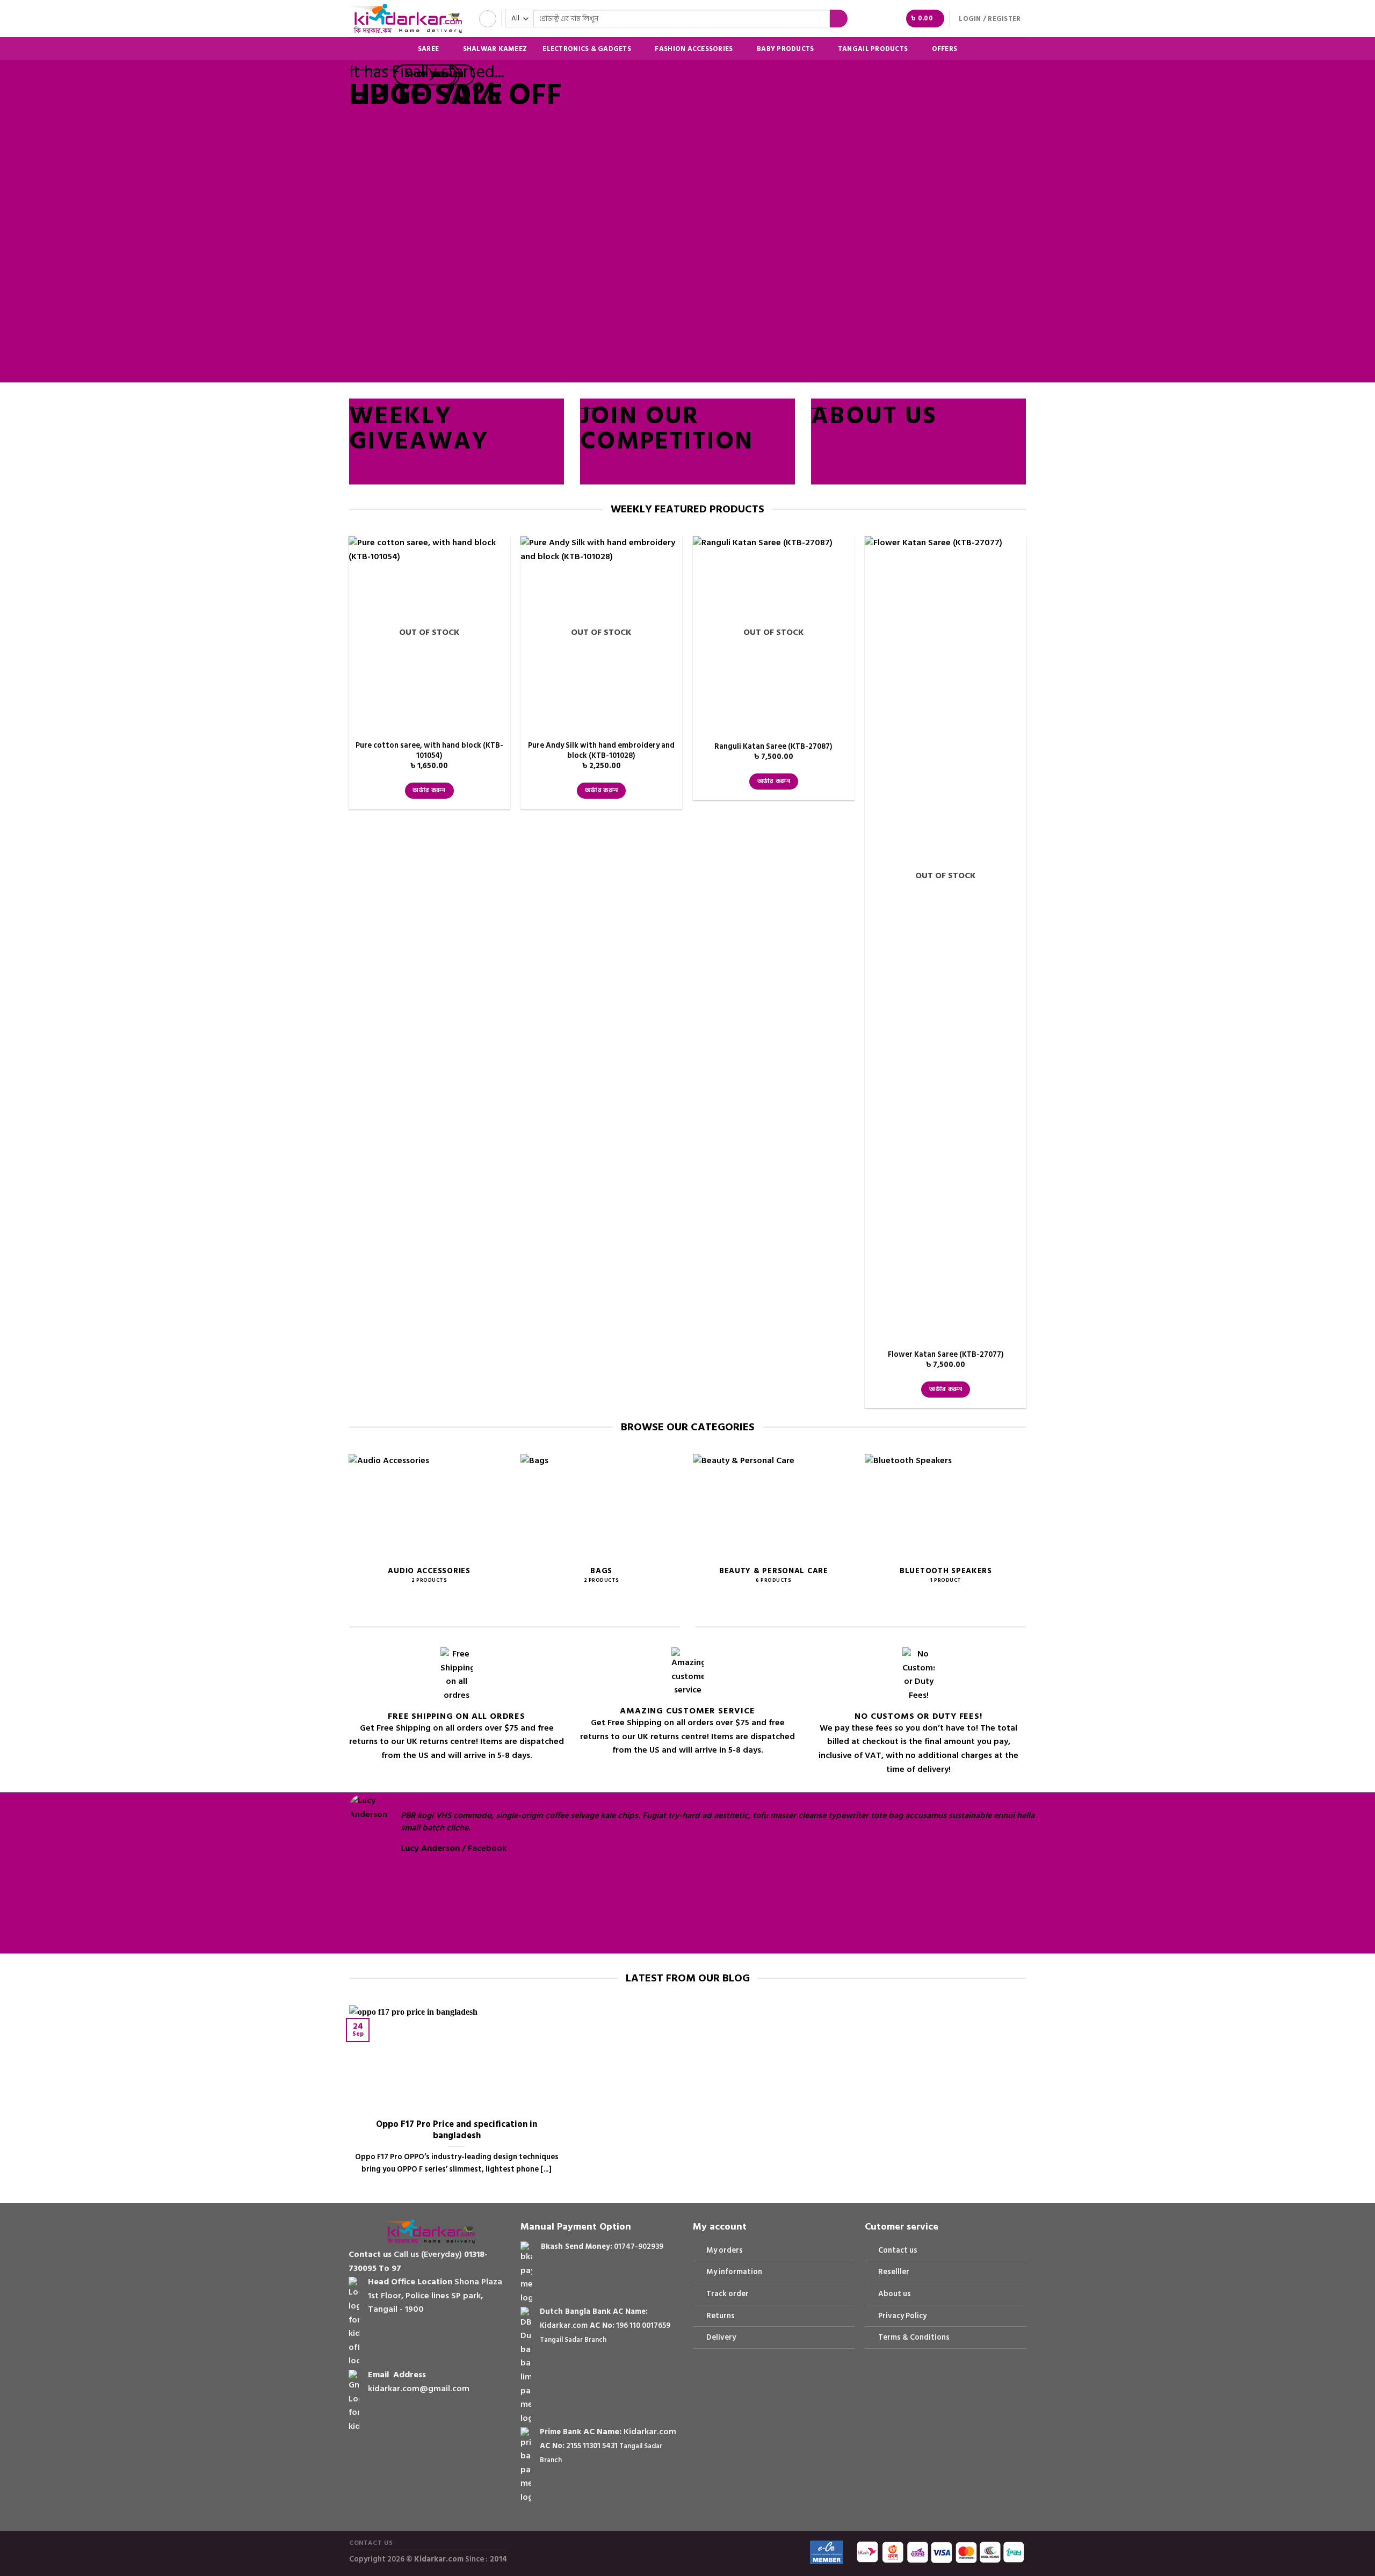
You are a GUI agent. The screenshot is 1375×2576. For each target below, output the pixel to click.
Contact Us (371, 2543)
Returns (721, 2316)
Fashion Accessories (694, 49)
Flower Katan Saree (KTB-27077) (946, 1355)
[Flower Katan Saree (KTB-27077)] (946, 939)
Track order (728, 2294)
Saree (428, 49)
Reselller (894, 2272)
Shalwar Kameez (495, 49)
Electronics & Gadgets (587, 49)
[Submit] (839, 19)
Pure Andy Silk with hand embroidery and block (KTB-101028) (601, 751)
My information (734, 2272)
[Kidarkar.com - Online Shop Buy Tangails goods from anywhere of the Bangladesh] (406, 19)
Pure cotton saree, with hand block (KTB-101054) (429, 751)
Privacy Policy (902, 2316)
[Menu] (488, 19)
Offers (945, 49)
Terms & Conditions (914, 2337)
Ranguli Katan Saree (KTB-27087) (773, 747)
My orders (725, 2250)
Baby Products (785, 49)
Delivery (721, 2337)
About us (895, 2294)
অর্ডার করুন (429, 790)
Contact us (898, 2250)
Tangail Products (873, 49)
